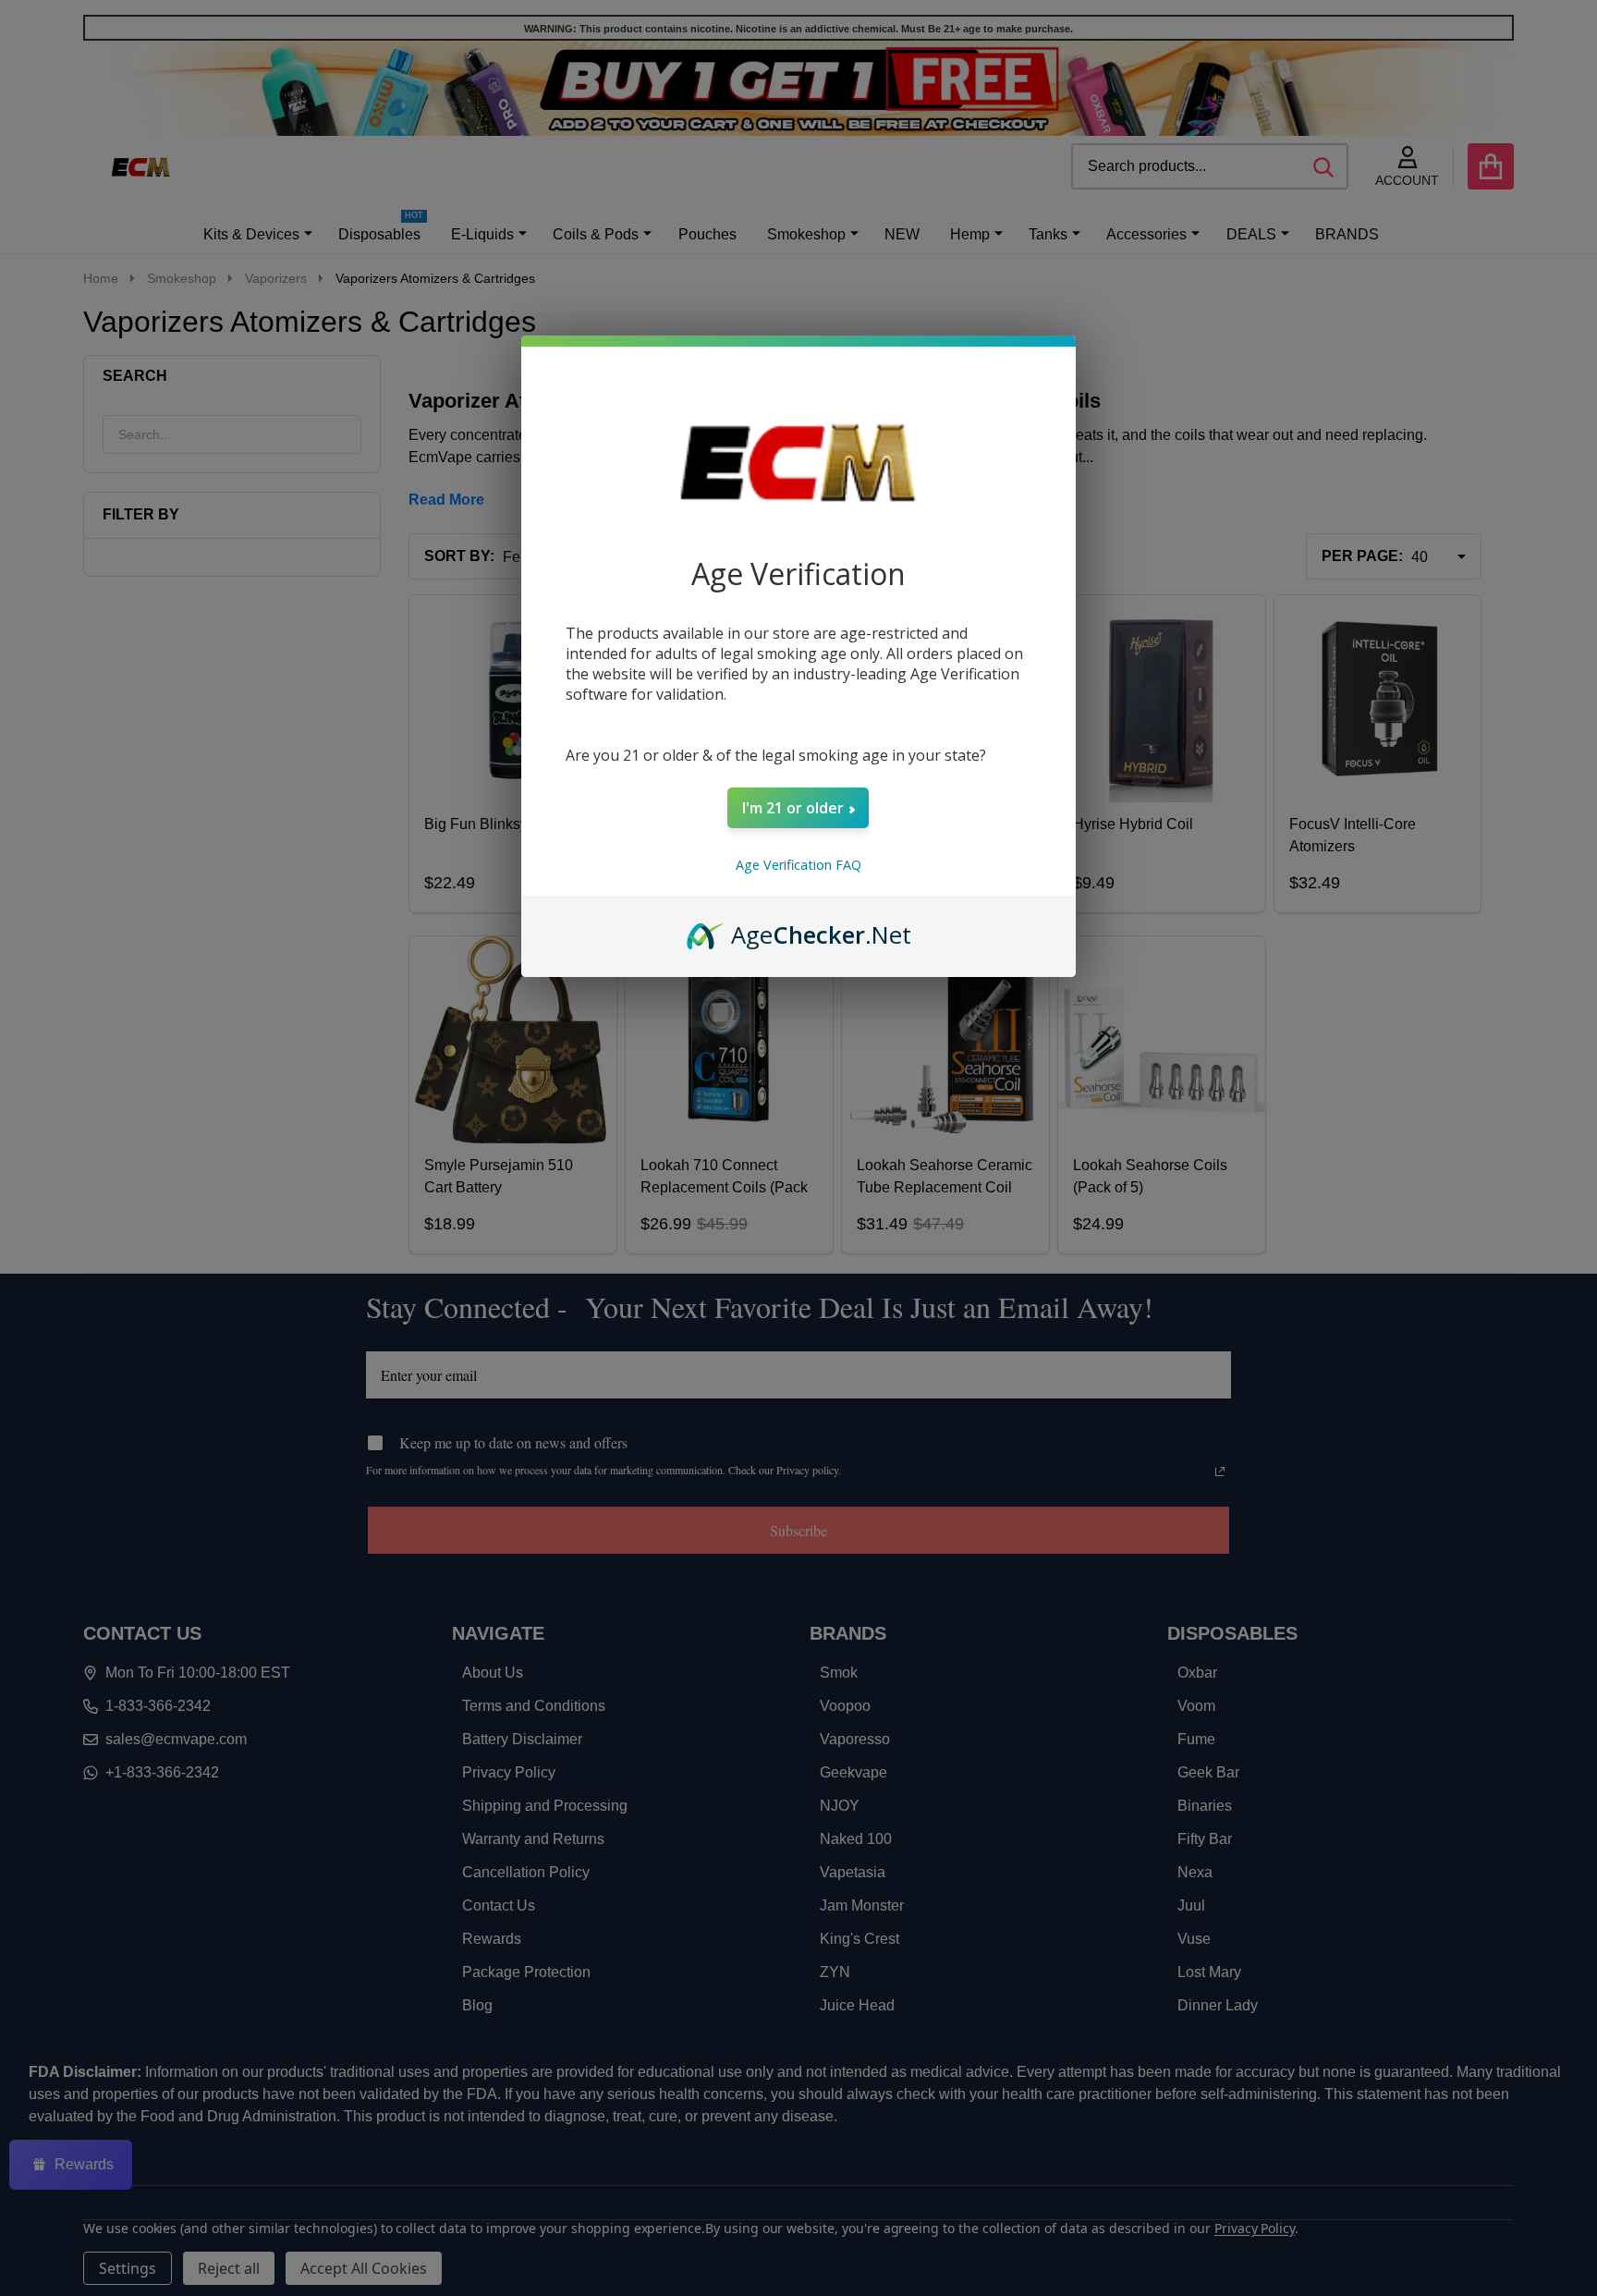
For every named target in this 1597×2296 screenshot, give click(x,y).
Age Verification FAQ (798, 865)
